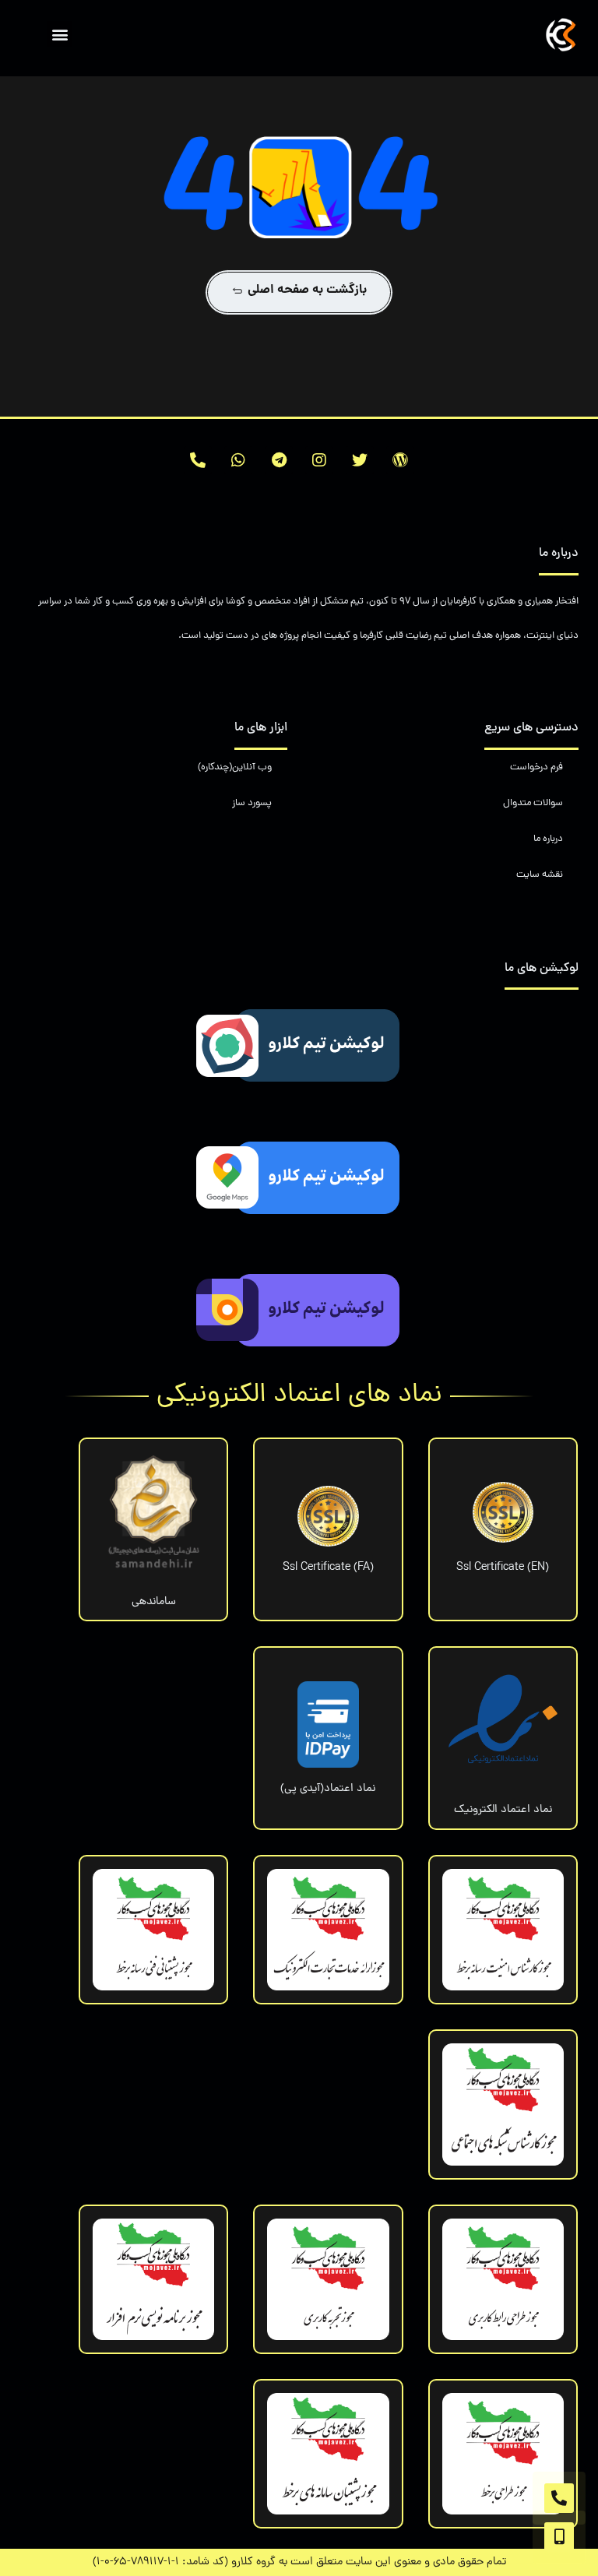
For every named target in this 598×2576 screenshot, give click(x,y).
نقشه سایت (540, 875)
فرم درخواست (536, 767)
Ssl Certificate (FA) (328, 1568)
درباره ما (548, 839)
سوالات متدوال (533, 803)
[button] (60, 34)
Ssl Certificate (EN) (503, 1568)
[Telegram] (279, 460)
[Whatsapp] (238, 460)
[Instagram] (319, 460)
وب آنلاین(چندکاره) (235, 767)
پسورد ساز (252, 803)
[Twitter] (360, 460)
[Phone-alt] (198, 460)
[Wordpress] (400, 460)
